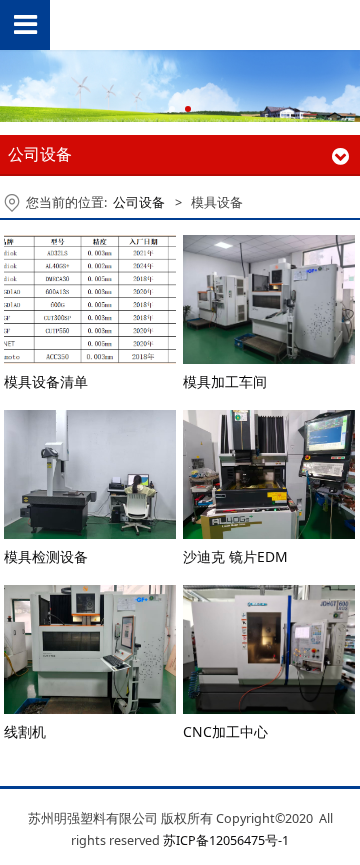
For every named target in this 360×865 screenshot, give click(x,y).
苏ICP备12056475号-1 (226, 840)
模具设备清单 (46, 381)
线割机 (25, 731)
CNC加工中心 (225, 731)
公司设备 (139, 202)
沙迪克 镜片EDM (235, 556)
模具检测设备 (46, 556)
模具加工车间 (225, 381)
